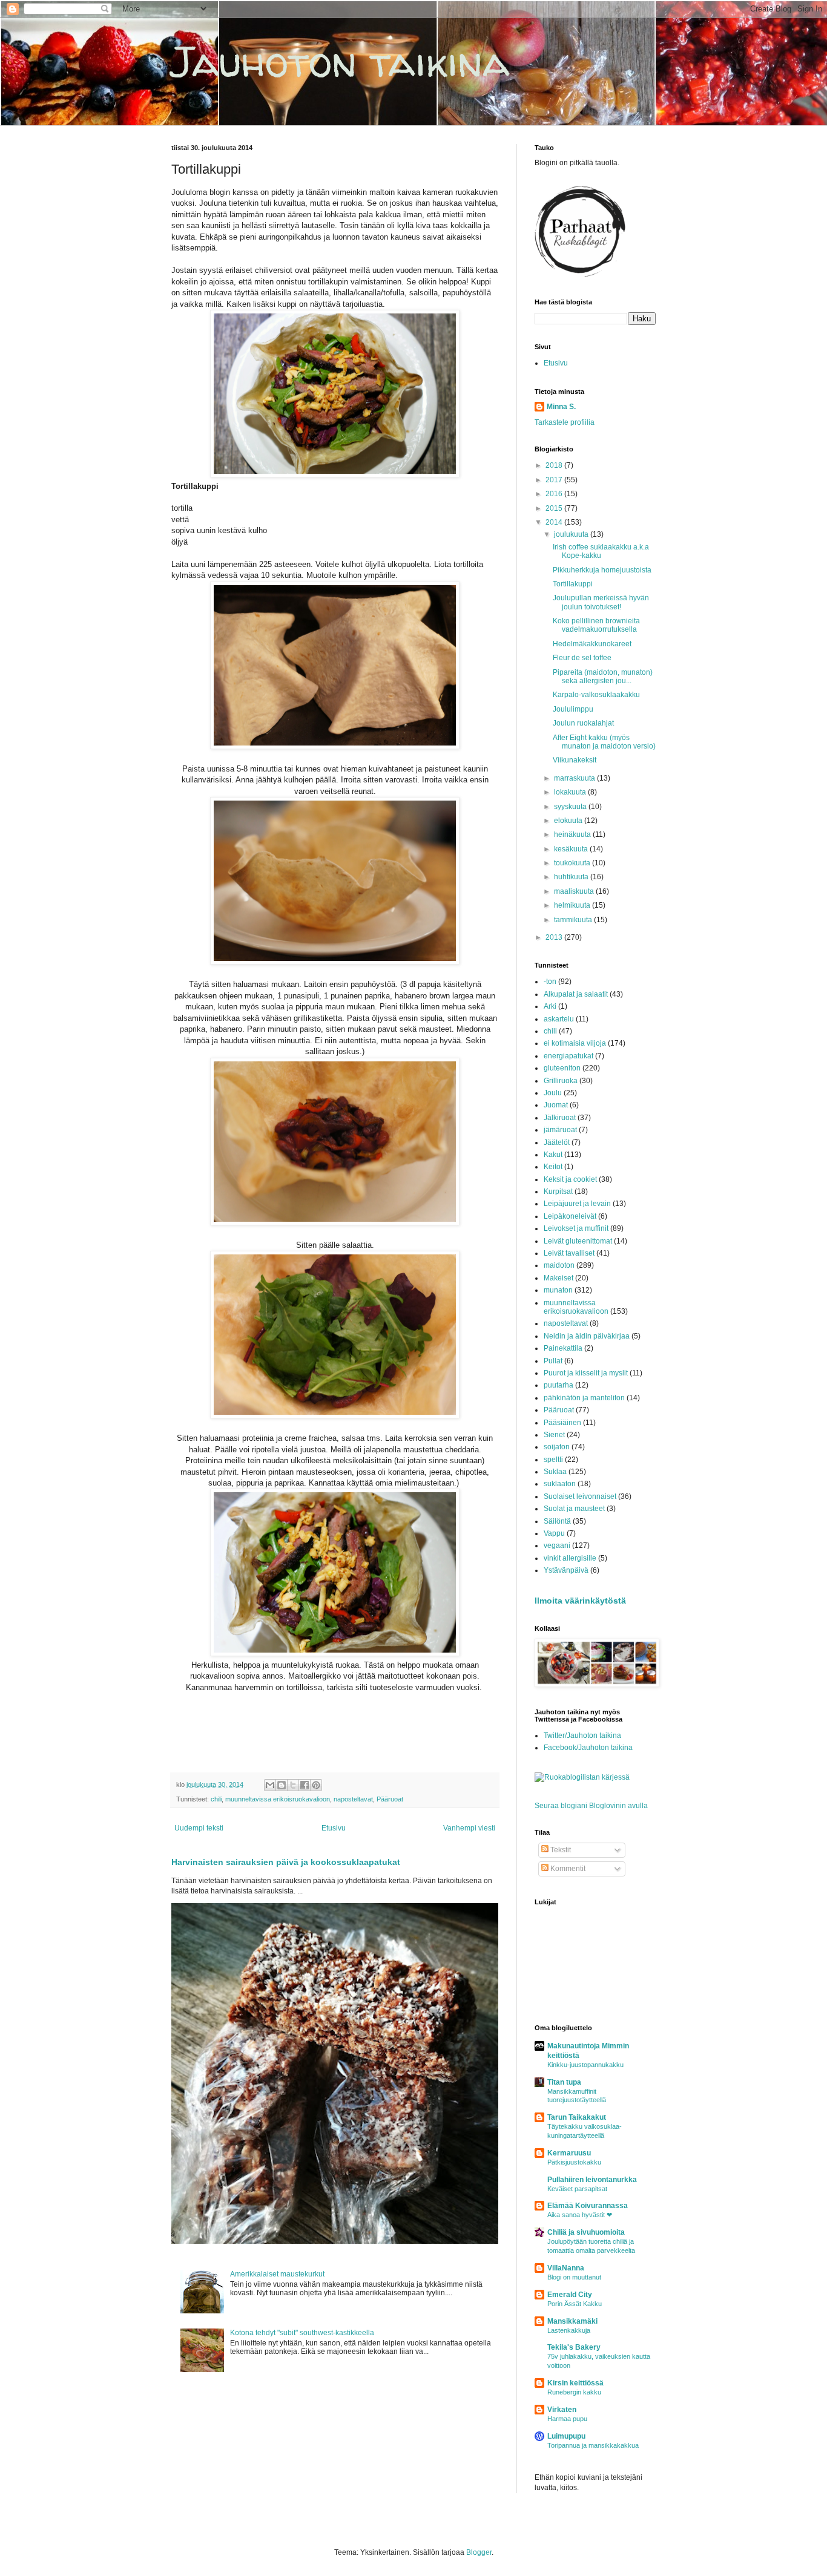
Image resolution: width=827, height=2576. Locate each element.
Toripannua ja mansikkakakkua (593, 2445)
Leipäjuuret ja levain (577, 1204)
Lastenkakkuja (569, 2330)
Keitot (553, 1167)
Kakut (553, 1155)
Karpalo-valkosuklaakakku (596, 695)
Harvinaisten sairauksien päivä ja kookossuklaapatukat (286, 1862)
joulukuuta (572, 534)
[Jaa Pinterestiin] (316, 1785)
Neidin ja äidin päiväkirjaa (587, 1336)
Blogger (479, 2552)
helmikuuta (573, 905)
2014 (555, 522)
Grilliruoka (561, 1081)
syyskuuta (571, 807)
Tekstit (560, 1850)
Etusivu (334, 1828)
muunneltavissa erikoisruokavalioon (278, 1799)
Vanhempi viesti (469, 1828)
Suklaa (555, 1472)
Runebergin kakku (574, 2392)
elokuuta (569, 821)
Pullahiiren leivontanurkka (592, 2180)
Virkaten (562, 2410)
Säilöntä (557, 1521)
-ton (550, 982)
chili (216, 1799)
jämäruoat (560, 1130)
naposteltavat (353, 1799)
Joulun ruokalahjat (583, 723)
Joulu (553, 1093)
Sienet (554, 1435)
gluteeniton (562, 1068)
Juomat (556, 1105)
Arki (550, 1006)
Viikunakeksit (575, 760)
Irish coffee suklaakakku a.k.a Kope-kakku (601, 551)
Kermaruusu (569, 2153)
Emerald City (570, 2295)
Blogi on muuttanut (574, 2277)
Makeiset (558, 1278)
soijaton (557, 1447)
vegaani (557, 1545)
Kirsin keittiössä (575, 2383)
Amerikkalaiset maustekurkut (277, 2274)
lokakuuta (571, 792)
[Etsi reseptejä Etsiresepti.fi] (582, 1777)
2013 (555, 937)
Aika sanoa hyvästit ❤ (580, 2215)
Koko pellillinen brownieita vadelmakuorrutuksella (596, 625)
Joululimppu (573, 709)
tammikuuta (574, 920)
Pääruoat (390, 1799)
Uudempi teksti (199, 1828)
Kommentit (567, 1869)
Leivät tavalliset (569, 1253)
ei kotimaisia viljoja (575, 1043)
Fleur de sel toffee (582, 658)
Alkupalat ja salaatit (576, 994)
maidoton (559, 1265)
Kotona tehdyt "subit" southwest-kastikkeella (302, 2333)
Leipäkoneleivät (570, 1216)
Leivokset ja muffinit (576, 1228)
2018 (555, 465)
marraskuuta (575, 778)
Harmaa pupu (567, 2419)
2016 (555, 494)
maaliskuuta (575, 891)
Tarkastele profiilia (565, 422)
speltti (553, 1460)
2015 (555, 508)
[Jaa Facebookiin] (305, 1785)
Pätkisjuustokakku (574, 2162)
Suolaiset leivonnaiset (580, 1496)
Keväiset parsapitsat (577, 2189)
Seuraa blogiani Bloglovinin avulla (591, 1806)
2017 (555, 480)
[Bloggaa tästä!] (282, 1785)
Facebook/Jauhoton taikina (588, 1748)
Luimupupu (566, 2436)
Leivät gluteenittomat (578, 1241)
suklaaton (560, 1484)
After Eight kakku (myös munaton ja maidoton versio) (604, 742)
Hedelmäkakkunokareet (592, 644)
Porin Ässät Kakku (575, 2304)
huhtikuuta (572, 877)
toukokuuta (573, 863)
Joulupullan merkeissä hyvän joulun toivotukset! (601, 602)
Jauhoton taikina (341, 61)
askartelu (559, 1019)
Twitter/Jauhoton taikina (582, 1735)
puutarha (558, 1385)
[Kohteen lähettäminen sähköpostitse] (270, 1785)
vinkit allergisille (570, 1558)
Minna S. (561, 407)
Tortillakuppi (573, 584)
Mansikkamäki (572, 2321)
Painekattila (563, 1348)
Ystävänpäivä (566, 1570)
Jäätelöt (557, 1142)
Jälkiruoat (560, 1118)
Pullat (553, 1361)
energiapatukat (568, 1056)
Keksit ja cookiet (570, 1179)
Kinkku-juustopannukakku (585, 2065)
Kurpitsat (558, 1191)
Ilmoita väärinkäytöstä (580, 1601)
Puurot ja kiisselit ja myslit (586, 1373)
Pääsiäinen (562, 1423)
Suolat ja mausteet (574, 1509)
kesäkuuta (572, 849)
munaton (558, 1290)
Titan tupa (564, 2082)
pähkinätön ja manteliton (584, 1398)
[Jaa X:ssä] (293, 1785)
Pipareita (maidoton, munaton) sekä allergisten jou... (603, 677)
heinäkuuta (573, 834)
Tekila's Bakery (574, 2347)
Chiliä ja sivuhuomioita (586, 2232)
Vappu (554, 1533)
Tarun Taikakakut (577, 2117)
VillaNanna (566, 2268)
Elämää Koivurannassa (588, 2206)
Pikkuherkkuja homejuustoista (602, 570)
